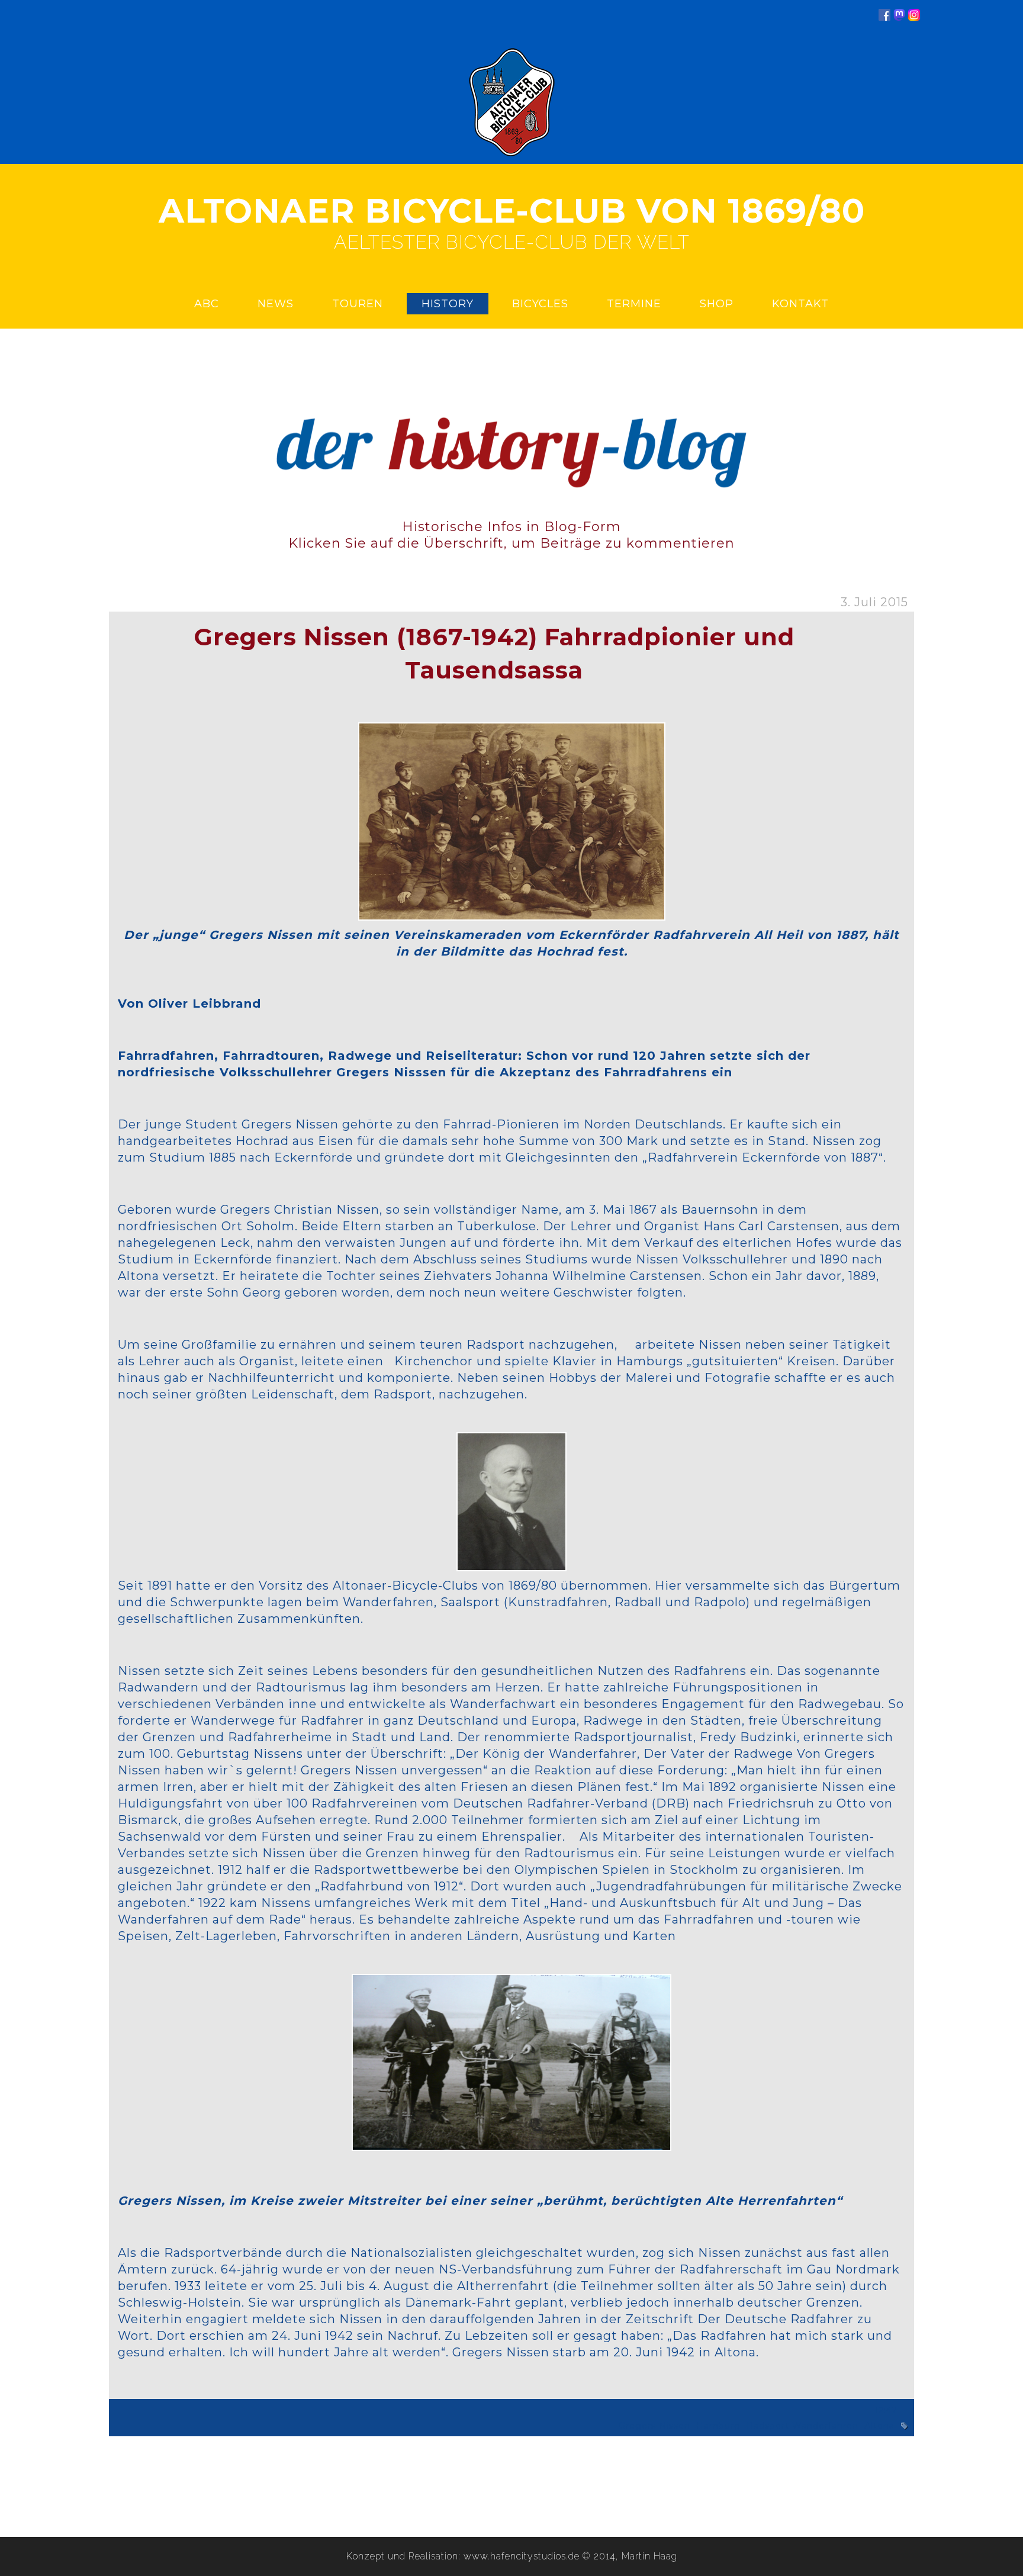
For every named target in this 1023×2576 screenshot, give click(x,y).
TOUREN (358, 304)
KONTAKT (800, 304)
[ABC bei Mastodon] (899, 17)
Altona (879, 2426)
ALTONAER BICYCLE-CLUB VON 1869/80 (512, 211)
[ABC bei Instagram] (914, 17)
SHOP (717, 304)
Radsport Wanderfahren (802, 2426)
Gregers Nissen (654, 2426)
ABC (207, 304)
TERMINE (634, 304)
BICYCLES (540, 304)
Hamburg (718, 2426)
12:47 (886, 2410)
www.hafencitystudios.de (522, 2556)
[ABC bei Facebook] (884, 17)
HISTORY (448, 304)
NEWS (276, 304)
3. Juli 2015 (874, 602)
